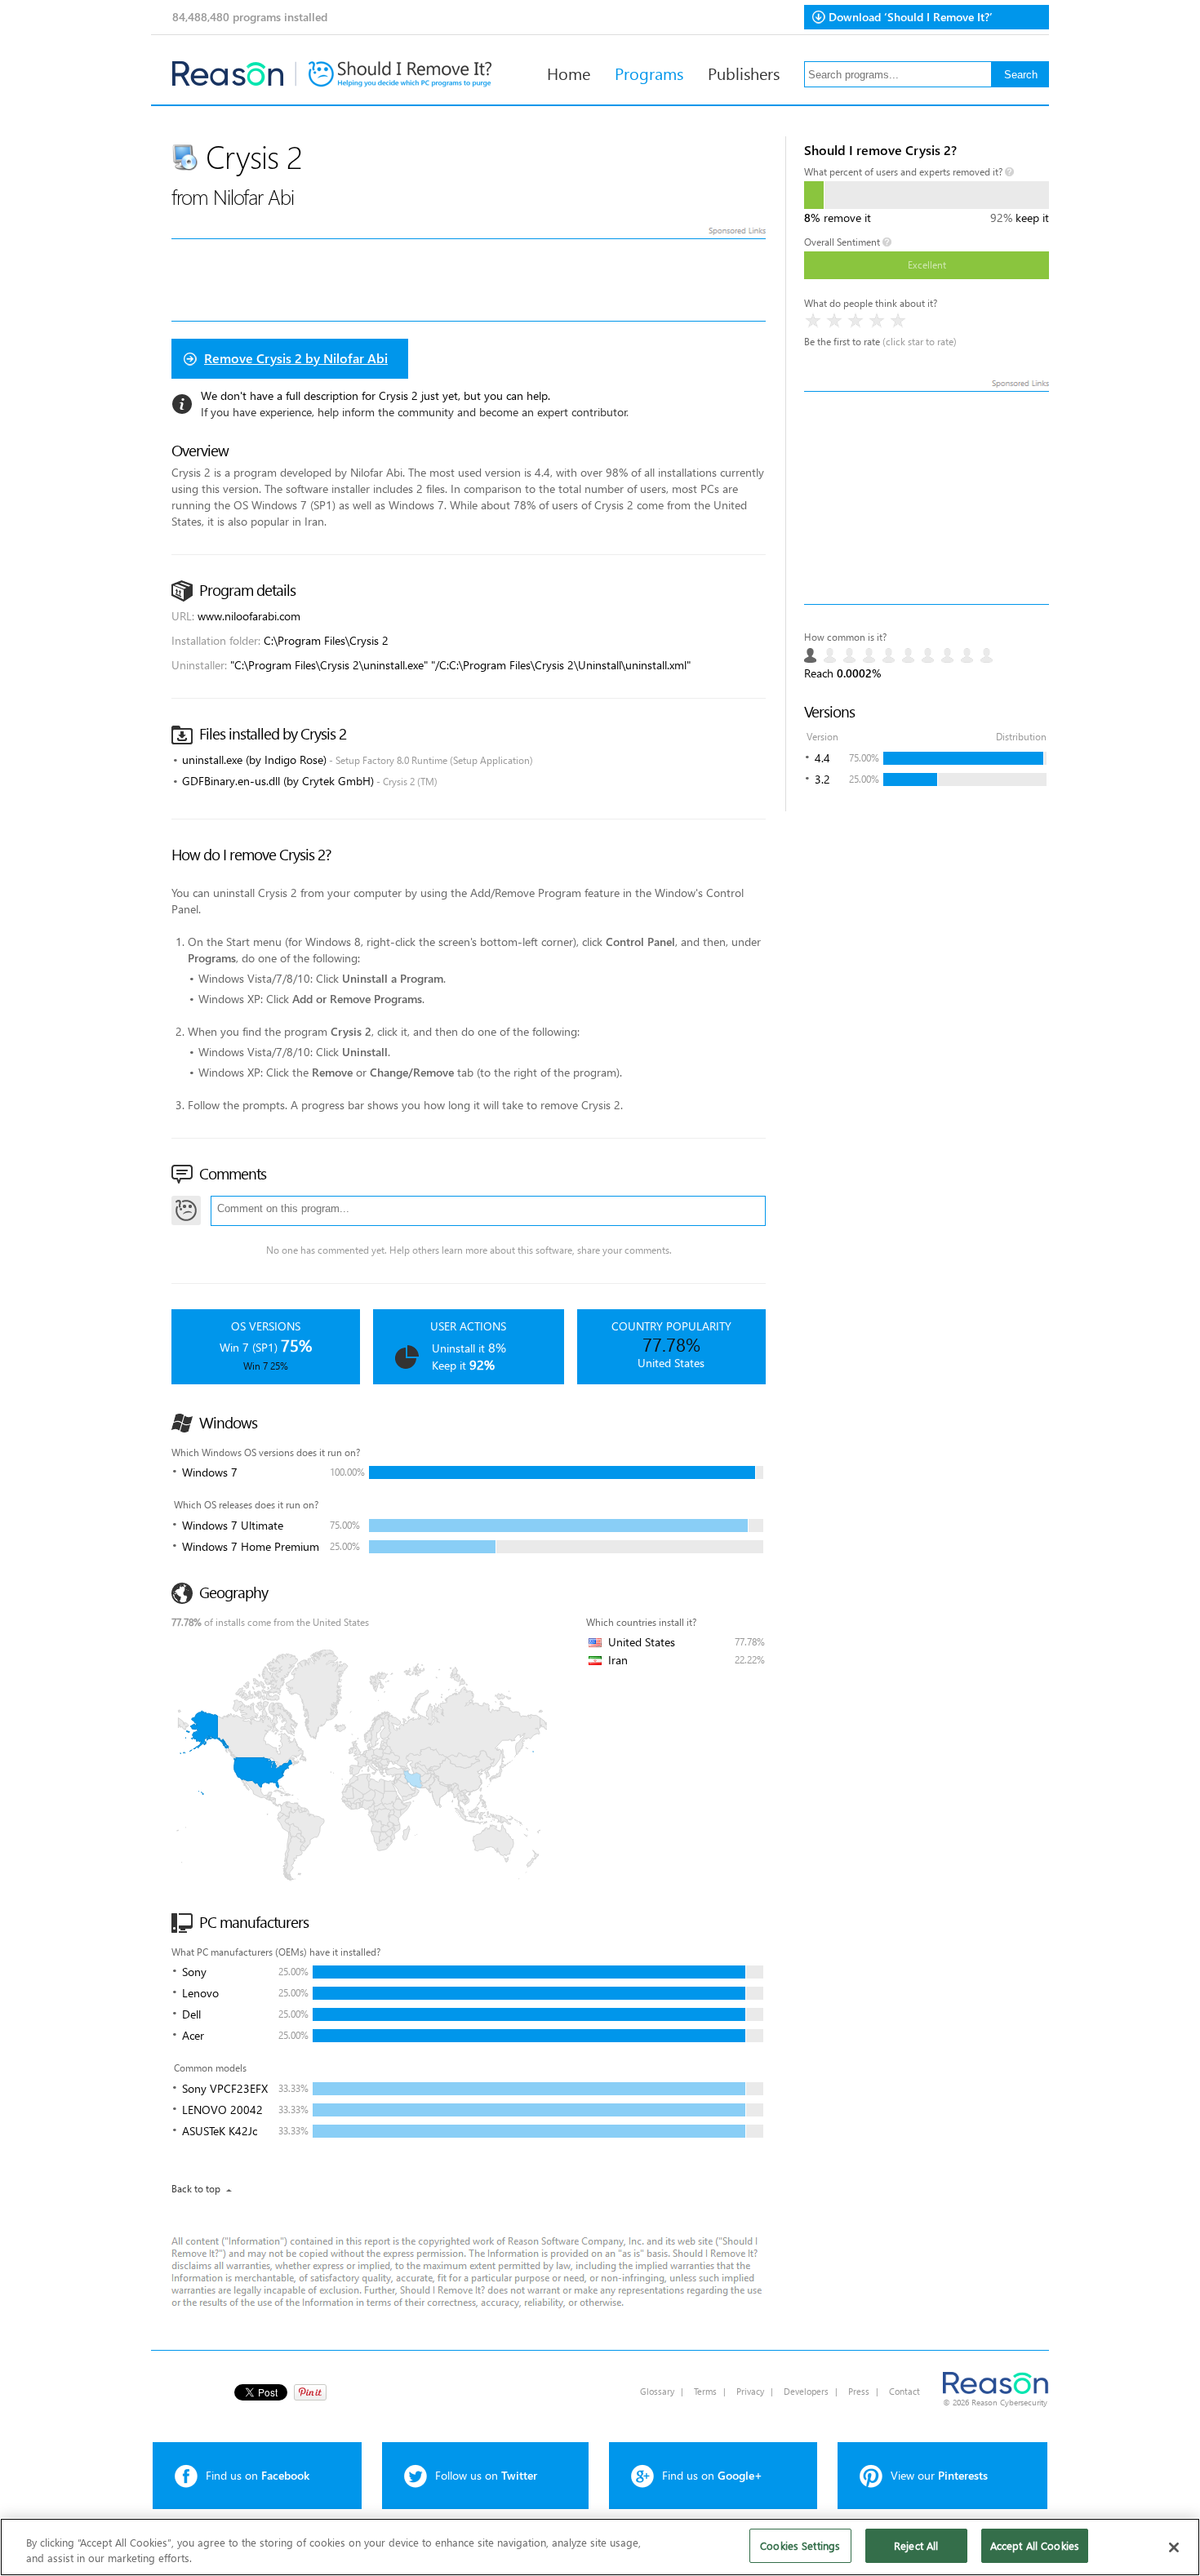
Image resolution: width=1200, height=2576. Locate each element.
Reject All (916, 2545)
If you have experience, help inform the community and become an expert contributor (414, 412)
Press (859, 2391)
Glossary (657, 2391)
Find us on (258, 2475)
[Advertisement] (927, 498)
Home (569, 73)
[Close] (1174, 2547)
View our (939, 2475)
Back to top (196, 2189)
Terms (705, 2391)
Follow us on (486, 2475)
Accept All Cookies (1035, 2545)
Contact (904, 2391)
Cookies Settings (800, 2545)
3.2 (822, 779)
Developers (806, 2391)
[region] (600, 2547)
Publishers (744, 73)
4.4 (822, 758)
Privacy (750, 2391)
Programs (649, 73)
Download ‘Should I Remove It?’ (911, 17)
